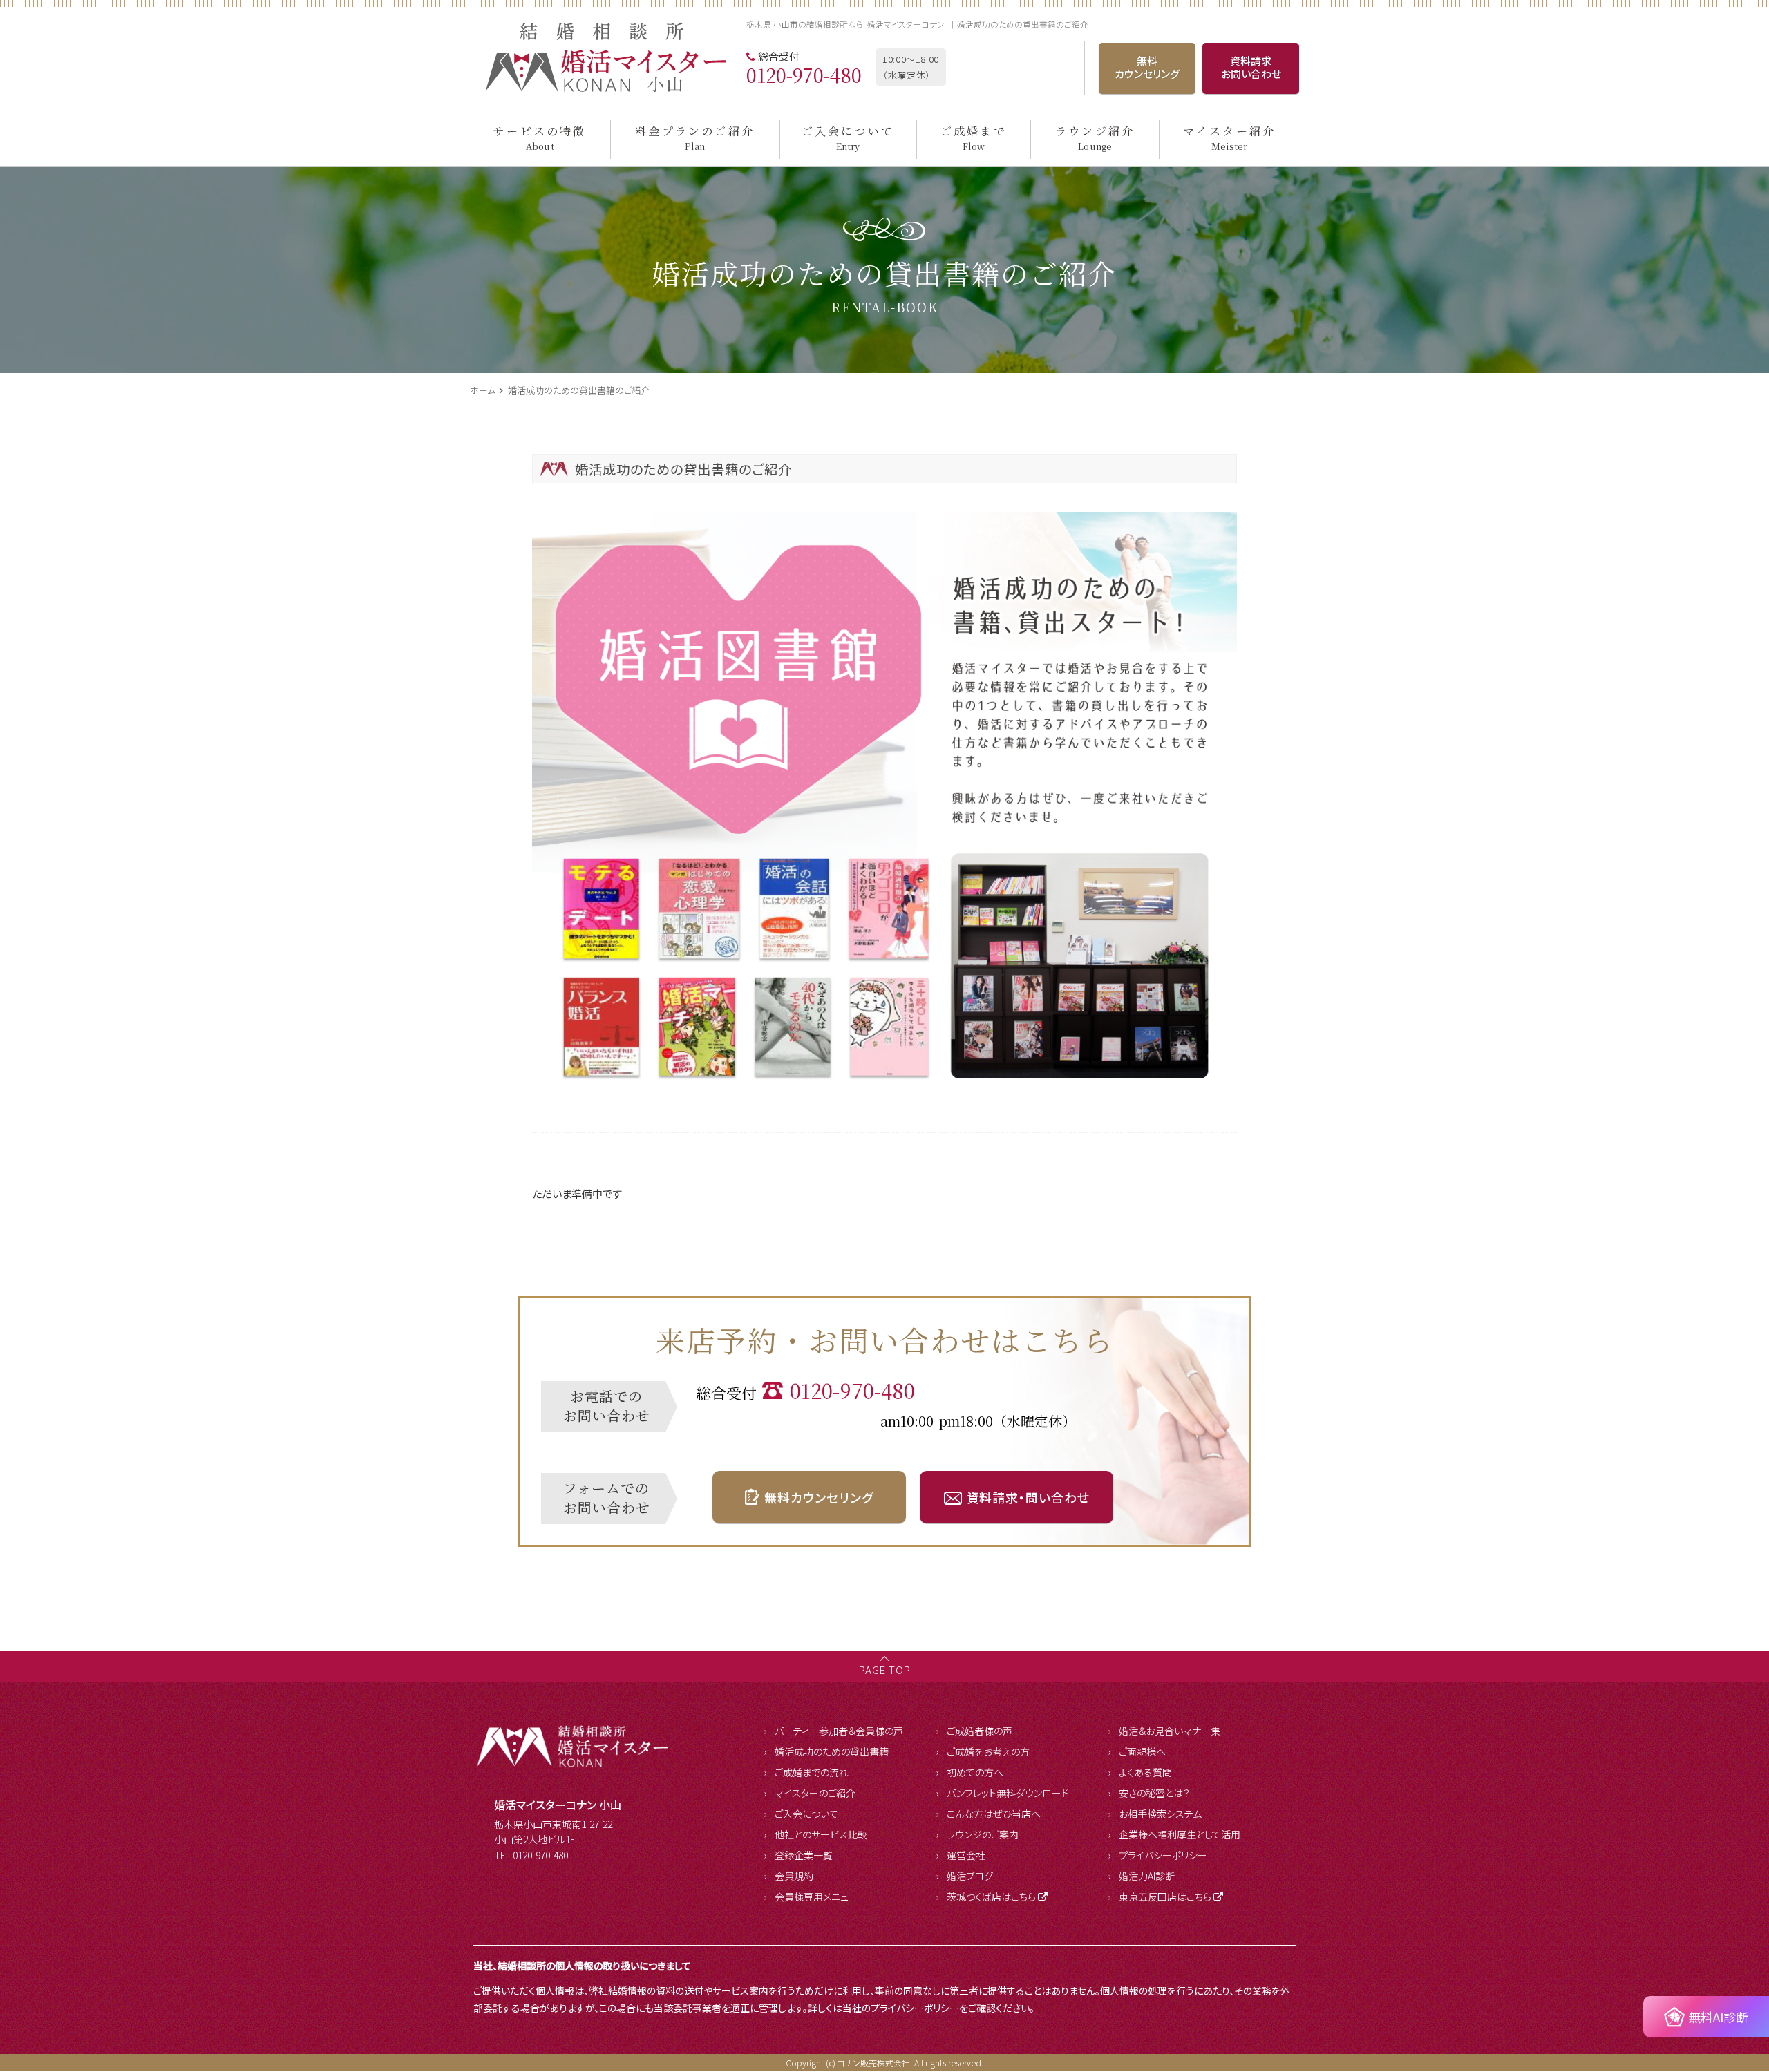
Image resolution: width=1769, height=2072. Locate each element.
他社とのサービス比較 (821, 1834)
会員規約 (794, 1876)
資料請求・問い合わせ (1028, 1497)
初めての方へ (975, 1772)
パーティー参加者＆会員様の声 (839, 1731)
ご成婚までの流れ (812, 1772)
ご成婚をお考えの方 (988, 1751)
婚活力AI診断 (1147, 1876)
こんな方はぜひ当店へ (994, 1814)
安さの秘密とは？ (1154, 1793)
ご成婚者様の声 (980, 1731)
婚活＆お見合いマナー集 (1170, 1731)
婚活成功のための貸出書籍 (832, 1751)
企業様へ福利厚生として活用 (1180, 1834)
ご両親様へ (1142, 1751)
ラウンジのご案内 (983, 1834)
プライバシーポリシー (1163, 1855)
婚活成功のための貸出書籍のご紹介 (579, 390)
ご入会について (806, 1814)
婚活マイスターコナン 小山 (558, 1805)
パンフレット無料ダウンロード (1008, 1793)
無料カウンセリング (1147, 67)
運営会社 (966, 1855)
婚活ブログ (970, 1876)
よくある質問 (1145, 1772)
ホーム (484, 390)
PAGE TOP (884, 1670)
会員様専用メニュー (816, 1897)
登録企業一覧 (804, 1855)
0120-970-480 (804, 75)
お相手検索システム (1160, 1814)
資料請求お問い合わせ (1251, 67)
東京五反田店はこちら (1165, 1897)
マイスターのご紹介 (815, 1793)
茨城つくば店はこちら (991, 1897)
